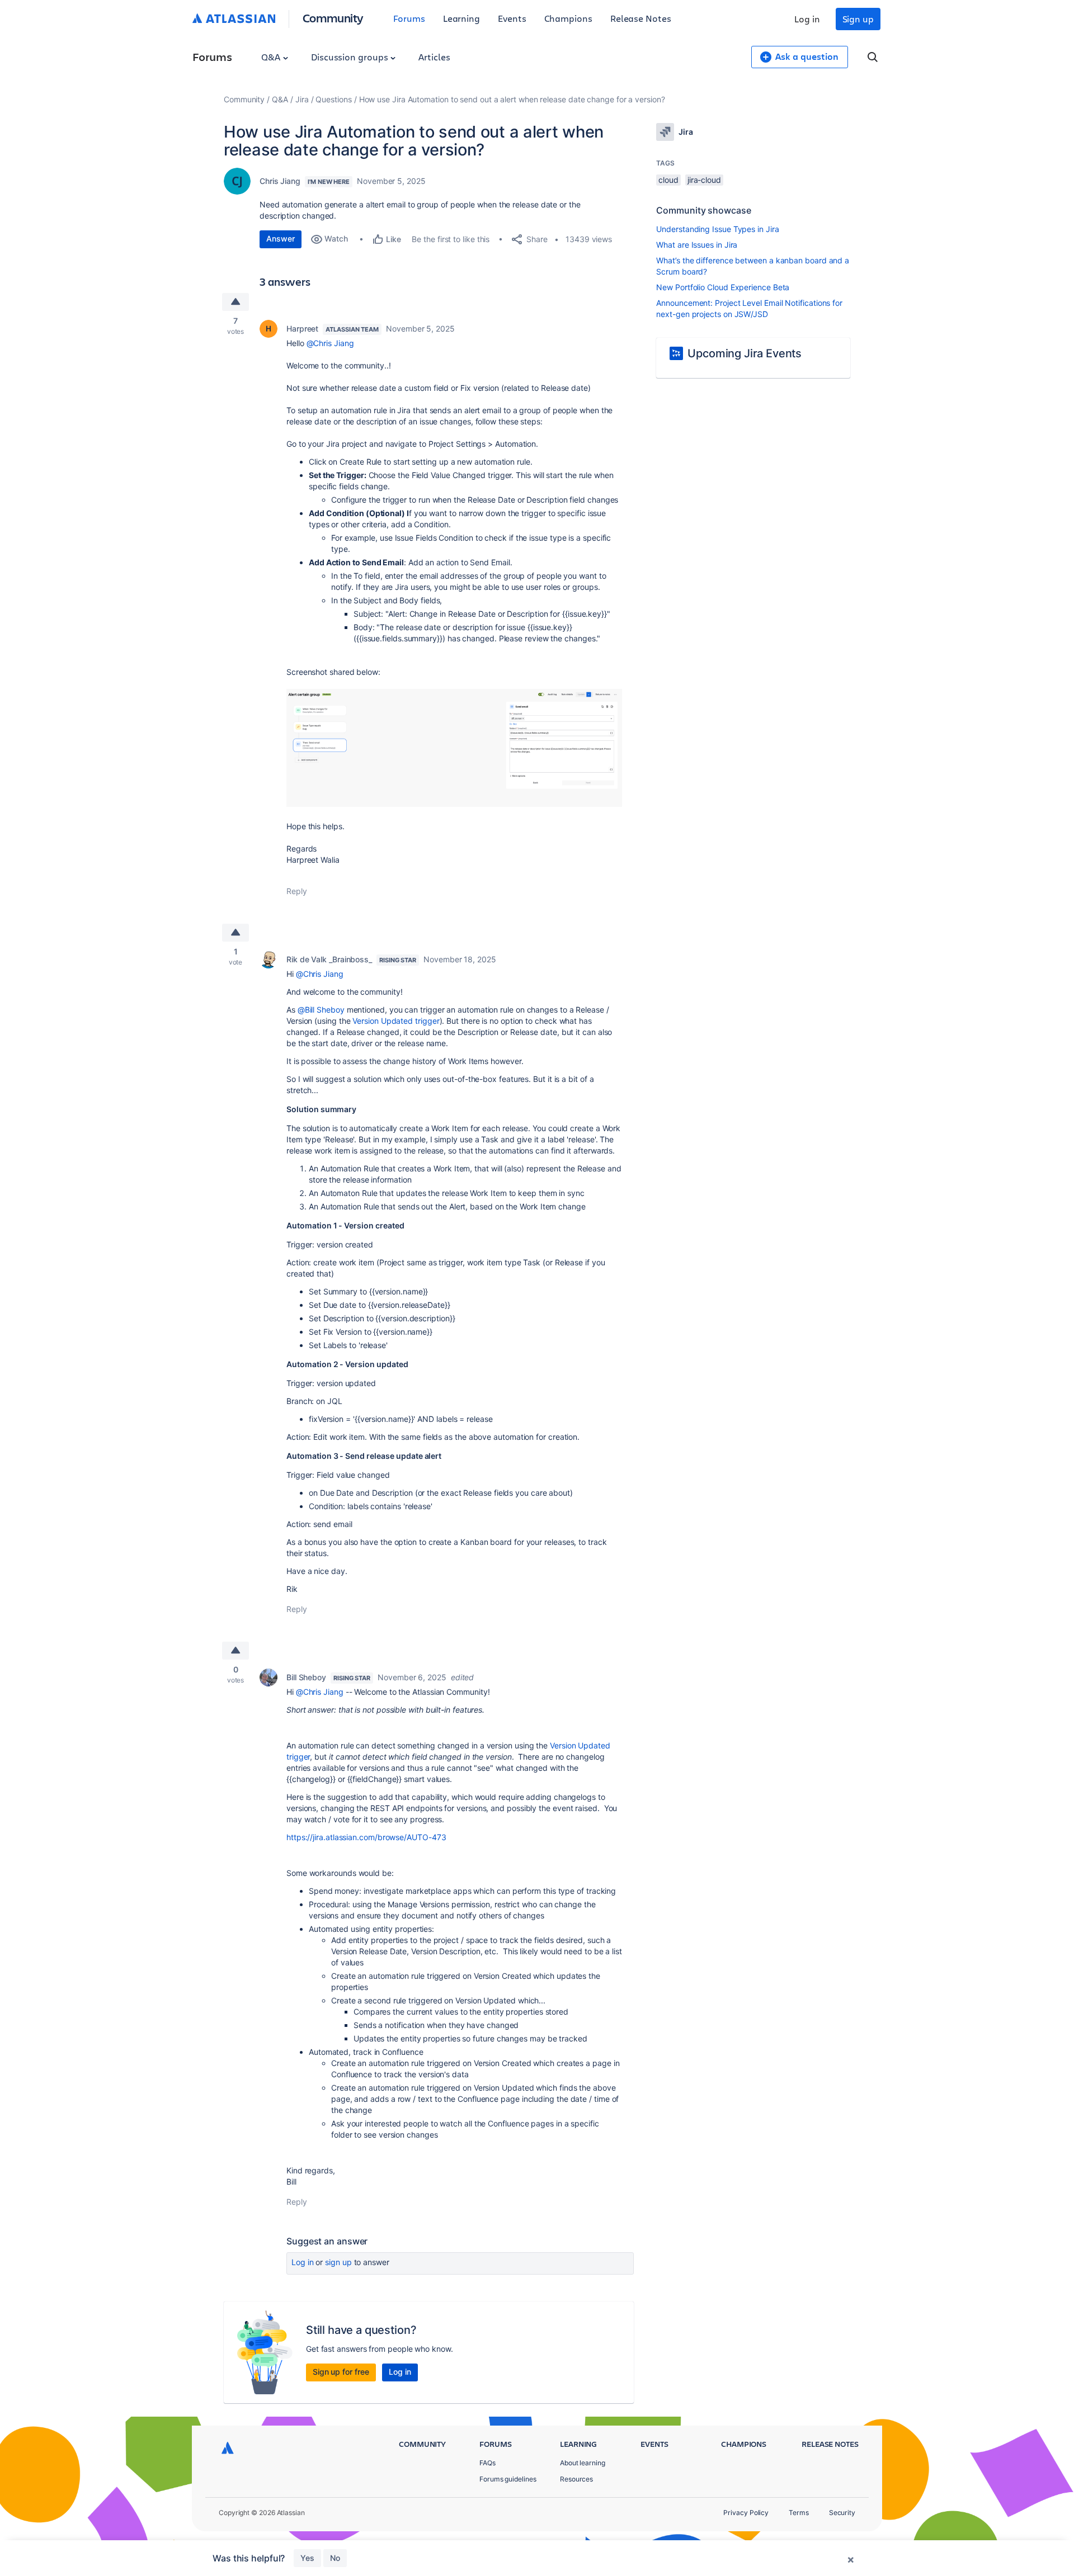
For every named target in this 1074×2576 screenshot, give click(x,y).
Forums (409, 18)
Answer (281, 238)
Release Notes (641, 18)
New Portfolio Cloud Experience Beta (723, 287)
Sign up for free (341, 2372)
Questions (333, 99)
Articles (434, 57)
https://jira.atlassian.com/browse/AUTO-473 (366, 1837)
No (335, 2558)
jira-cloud (704, 180)
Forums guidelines (508, 2479)
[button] (454, 748)
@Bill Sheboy (321, 1010)
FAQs (487, 2463)
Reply (297, 891)
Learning (461, 18)
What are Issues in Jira (697, 245)
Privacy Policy (746, 2513)
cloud (668, 180)
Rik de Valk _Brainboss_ (329, 959)
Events (512, 18)
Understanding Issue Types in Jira (717, 229)
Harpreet (302, 329)
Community (333, 18)
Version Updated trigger (396, 1021)
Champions (568, 18)
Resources (576, 2479)
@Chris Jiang (330, 343)
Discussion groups (351, 57)
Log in (807, 19)
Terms (799, 2513)
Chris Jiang (280, 181)
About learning (583, 2463)
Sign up (858, 19)
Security (842, 2513)
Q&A (272, 57)
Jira (302, 99)
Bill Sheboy (306, 1677)
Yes (307, 2558)
